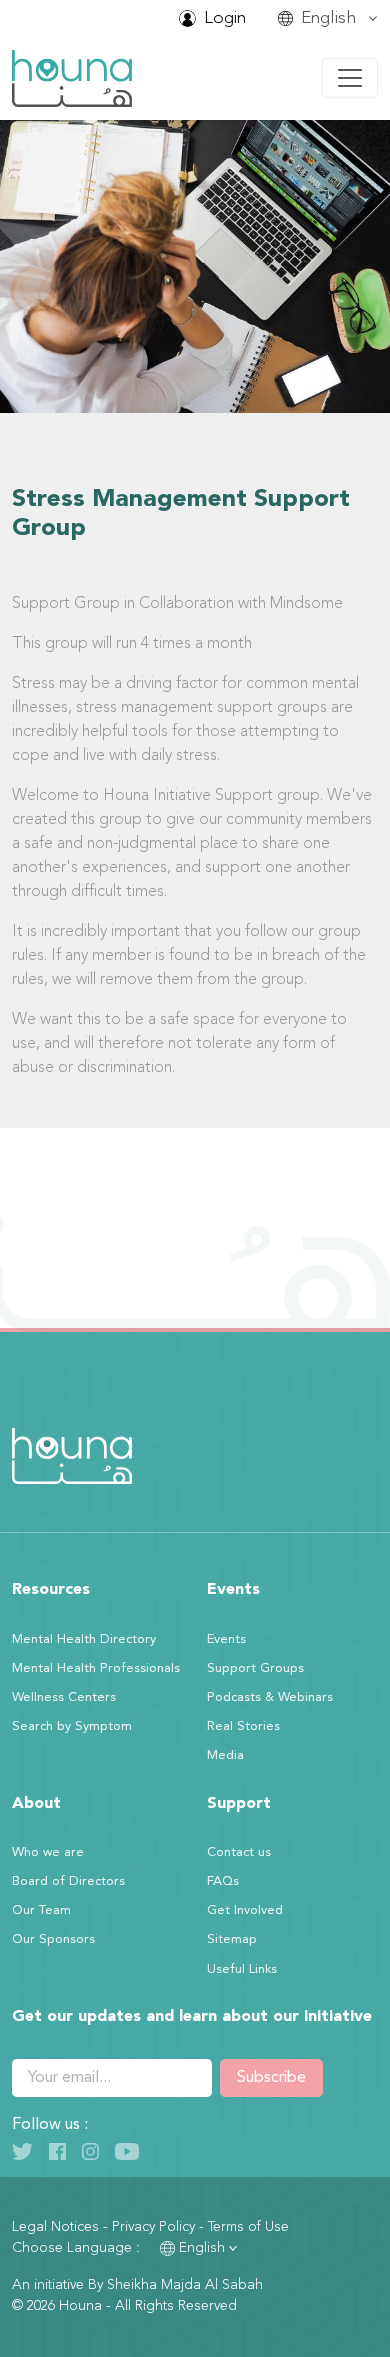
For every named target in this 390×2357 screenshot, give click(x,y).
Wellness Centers (64, 1697)
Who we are (48, 1852)
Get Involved (245, 1910)
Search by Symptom (72, 1726)
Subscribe (271, 2078)
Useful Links (242, 1969)
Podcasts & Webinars (270, 1697)
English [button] (202, 2248)
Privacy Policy (153, 2227)
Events (226, 1639)
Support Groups (255, 1668)
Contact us (239, 1852)
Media (225, 1755)
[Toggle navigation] (350, 78)
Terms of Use (248, 2227)
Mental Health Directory (84, 1639)
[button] (328, 18)
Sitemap (232, 1939)
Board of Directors (68, 1881)
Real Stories (243, 1726)
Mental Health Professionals (96, 1668)
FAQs (223, 1881)
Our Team (41, 1910)
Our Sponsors (53, 1939)
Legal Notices (55, 2227)
